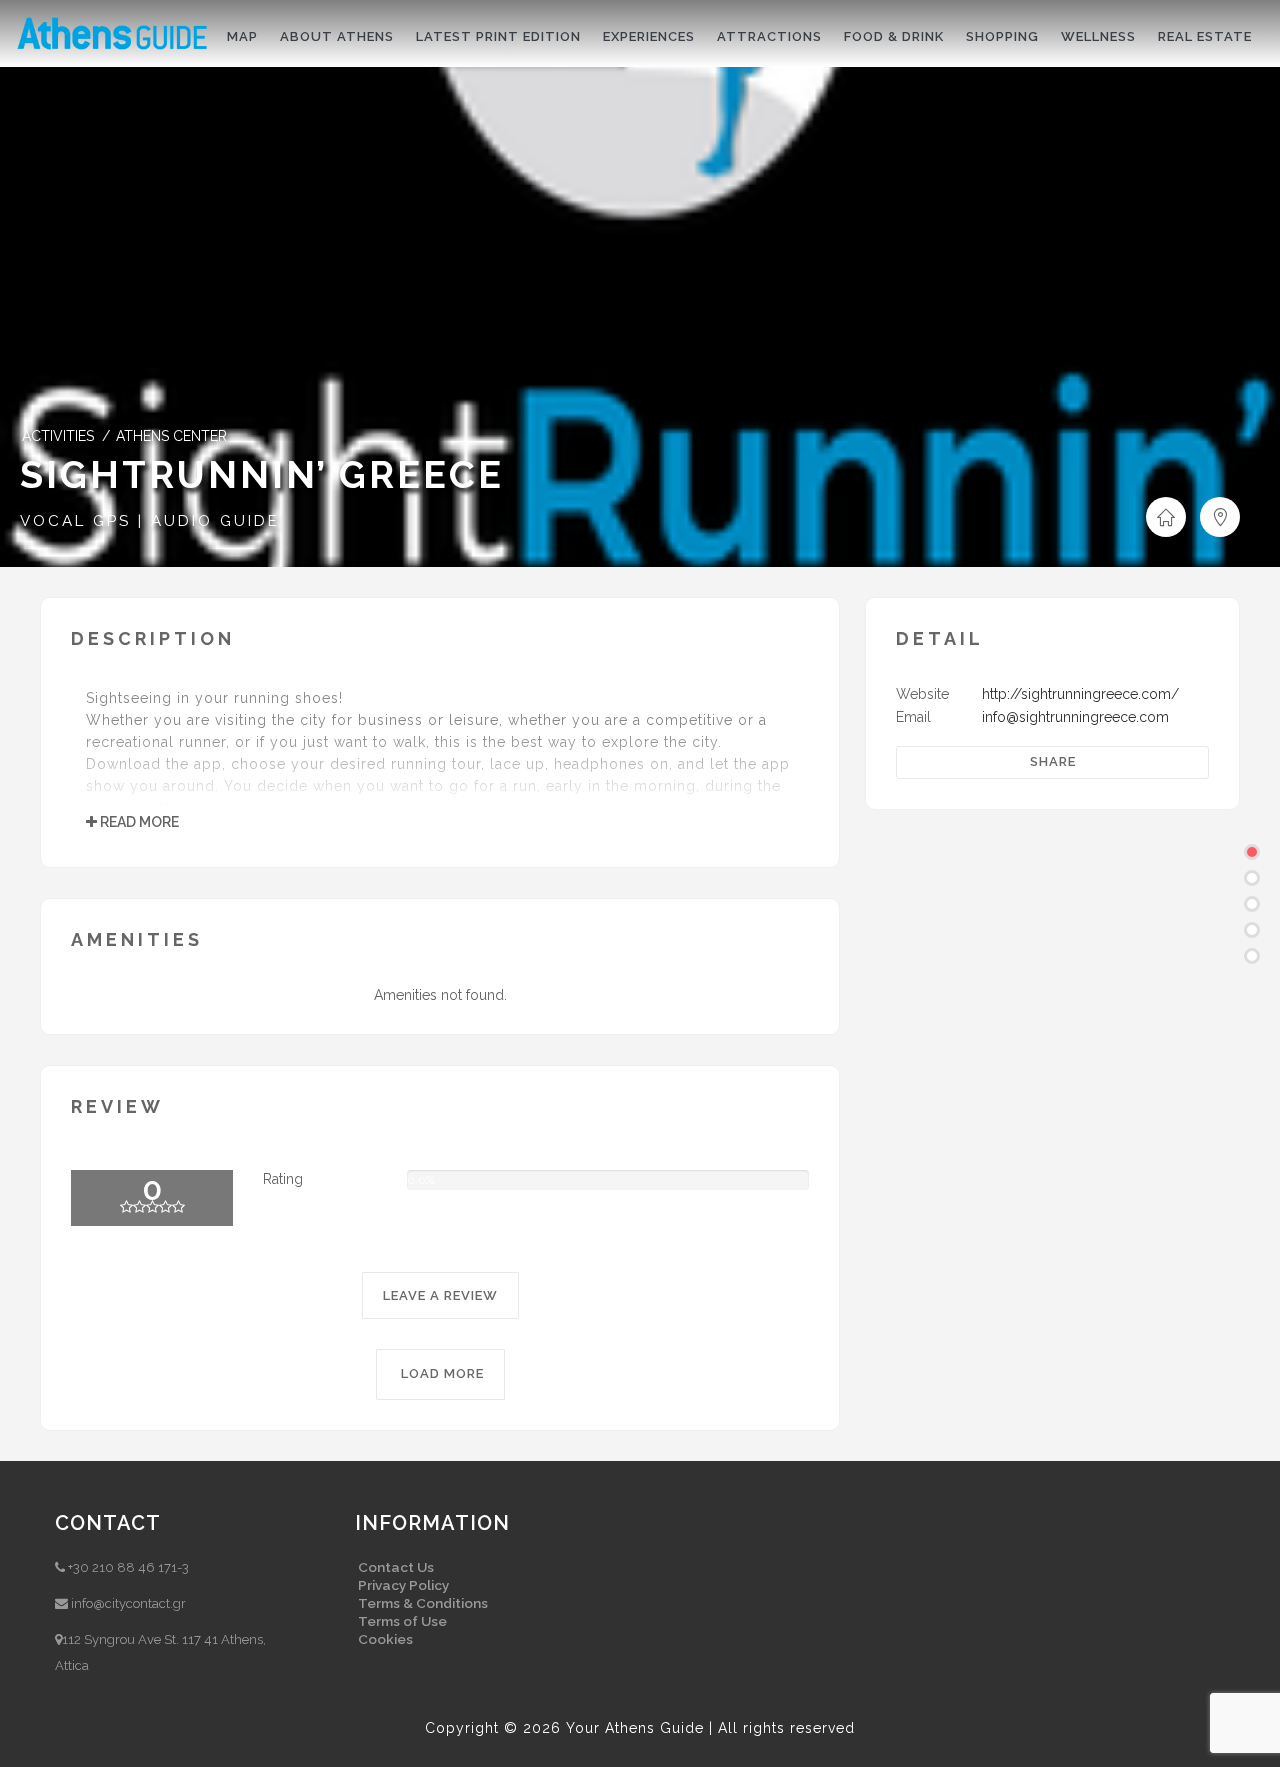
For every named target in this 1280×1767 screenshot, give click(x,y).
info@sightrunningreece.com (1075, 717)
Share (1053, 761)
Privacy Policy (403, 1585)
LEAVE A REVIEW (440, 1295)
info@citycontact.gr (128, 1603)
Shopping (1002, 36)
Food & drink (894, 36)
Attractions (769, 36)
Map (242, 36)
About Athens (337, 36)
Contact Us (396, 1567)
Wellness (1098, 36)
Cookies (385, 1639)
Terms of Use (402, 1621)
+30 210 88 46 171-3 (128, 1567)
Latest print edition (498, 36)
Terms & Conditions (423, 1603)
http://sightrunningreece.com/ (1080, 694)
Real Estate (1205, 36)
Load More (440, 1373)
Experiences (649, 36)
